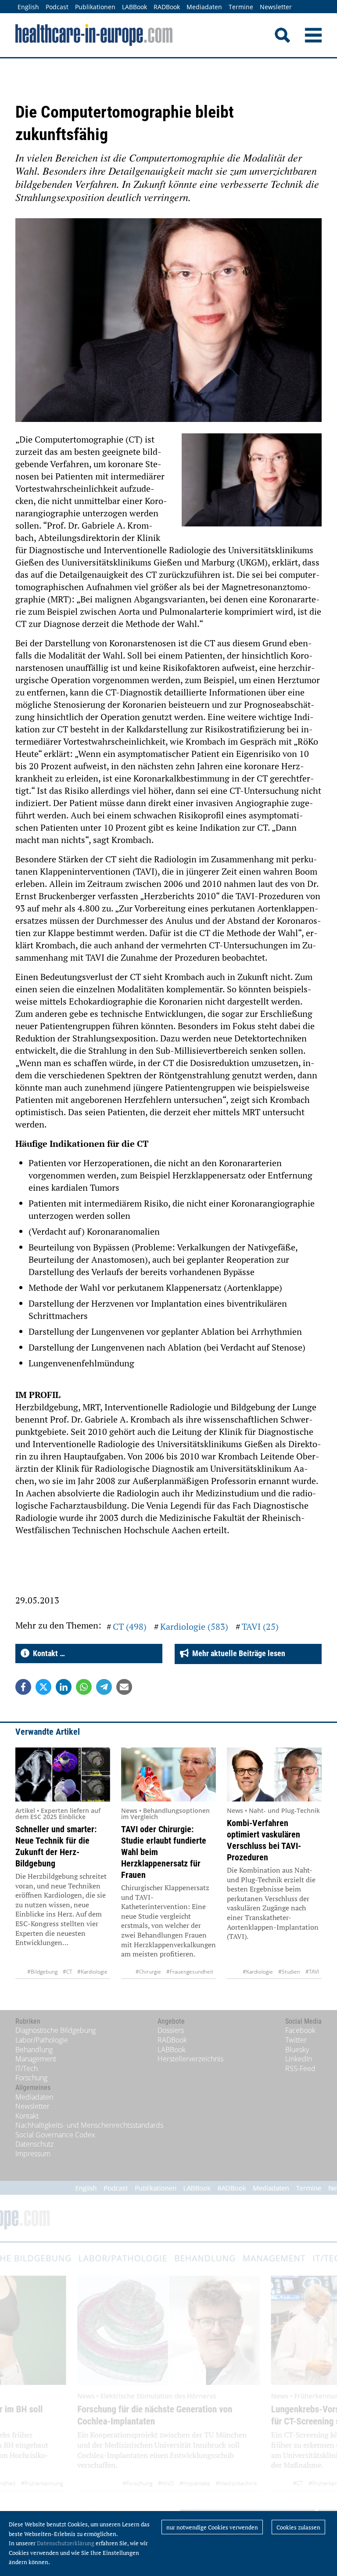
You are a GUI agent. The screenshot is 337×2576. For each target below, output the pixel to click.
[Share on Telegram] (104, 1687)
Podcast (57, 7)
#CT (67, 1972)
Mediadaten (204, 7)
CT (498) (130, 1627)
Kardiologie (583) (194, 1627)
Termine (241, 7)
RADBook (167, 7)
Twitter (296, 2040)
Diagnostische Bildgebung (56, 2030)
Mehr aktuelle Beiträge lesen (237, 1653)
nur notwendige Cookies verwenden (212, 2527)
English (28, 7)
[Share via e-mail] (124, 1687)
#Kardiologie (92, 1972)
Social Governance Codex (55, 2135)
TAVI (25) (260, 1627)
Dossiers (171, 2030)
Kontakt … (47, 1653)
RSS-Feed (300, 2068)
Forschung (31, 2078)
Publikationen (95, 7)
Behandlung (34, 2050)
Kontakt (27, 2116)
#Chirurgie (148, 1972)
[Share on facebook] (23, 1687)
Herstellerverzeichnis (190, 2059)
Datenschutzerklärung (66, 2543)
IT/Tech (27, 2068)
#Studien (289, 1972)
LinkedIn (299, 2059)
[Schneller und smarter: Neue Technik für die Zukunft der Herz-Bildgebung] (63, 1774)
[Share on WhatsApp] (84, 1687)
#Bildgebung (42, 1972)
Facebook (300, 2030)
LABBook (134, 7)
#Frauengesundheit (190, 1972)
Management (36, 2059)
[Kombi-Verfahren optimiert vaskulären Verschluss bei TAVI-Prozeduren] (274, 1774)
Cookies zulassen (298, 2527)
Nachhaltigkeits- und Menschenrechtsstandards (89, 2125)
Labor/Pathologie (42, 2040)
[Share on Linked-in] (64, 1687)
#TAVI (312, 1972)
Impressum (33, 2154)
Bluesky (297, 2050)
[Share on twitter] (43, 1687)
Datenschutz (34, 2144)
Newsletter (276, 7)
